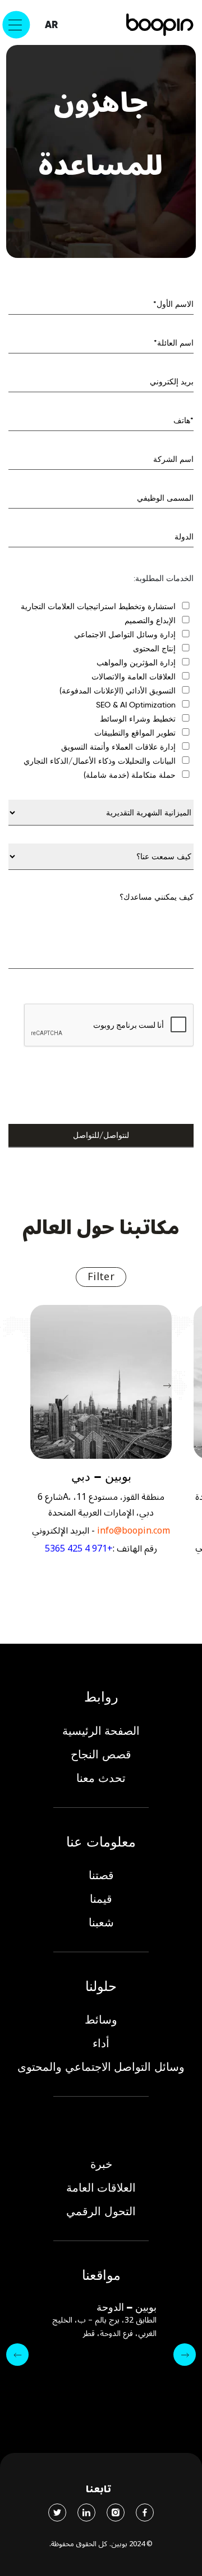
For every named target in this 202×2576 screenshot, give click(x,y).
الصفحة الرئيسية (101, 1731)
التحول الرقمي (101, 2211)
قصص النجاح (101, 1754)
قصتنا (101, 1875)
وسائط (101, 2020)
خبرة (101, 2164)
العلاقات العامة (101, 2188)
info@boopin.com (134, 1531)
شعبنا (101, 1922)
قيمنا (101, 1899)
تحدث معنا (101, 1778)
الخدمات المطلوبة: (164, 578)
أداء (101, 2043)
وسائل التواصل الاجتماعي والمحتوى (101, 2067)
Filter (101, 1277)
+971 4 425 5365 (79, 1549)
